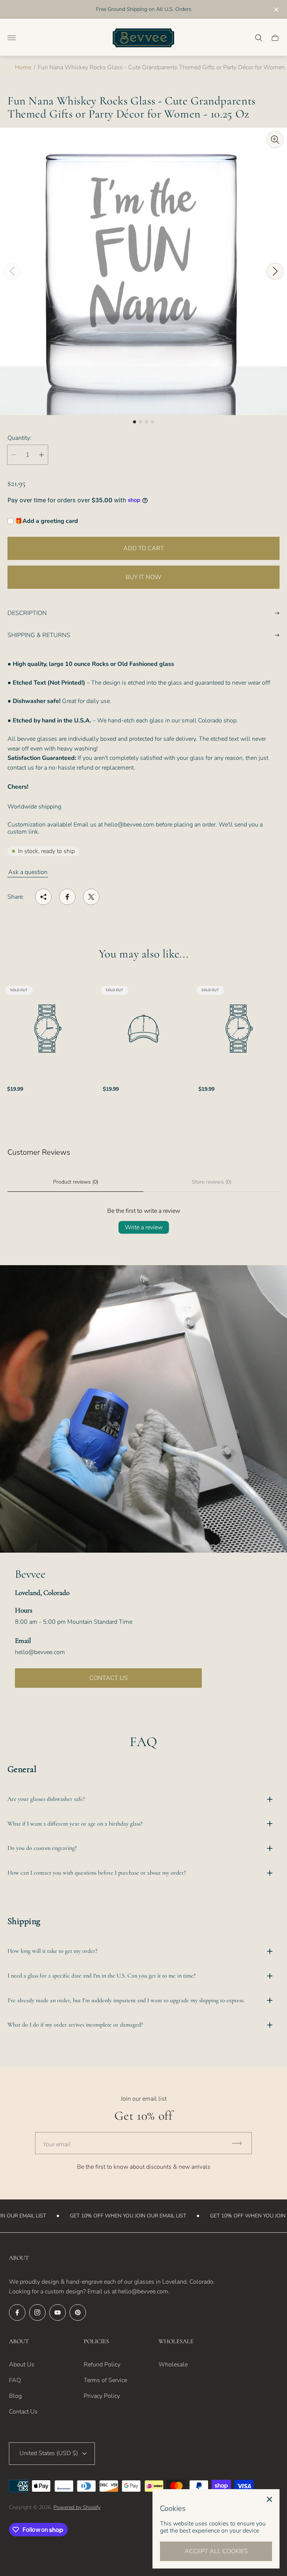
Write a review (144, 1227)
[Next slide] (275, 271)
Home (23, 67)
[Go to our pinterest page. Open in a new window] (78, 2312)
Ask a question (28, 872)
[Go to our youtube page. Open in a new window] (58, 2312)
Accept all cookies (216, 2551)
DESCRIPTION (27, 613)
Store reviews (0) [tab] (212, 1182)
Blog (15, 2396)
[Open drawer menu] (12, 38)
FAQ (15, 2380)
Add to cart (144, 548)
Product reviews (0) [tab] (76, 1182)
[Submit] (240, 2143)
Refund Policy (102, 2365)
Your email (57, 2144)
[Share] (43, 897)
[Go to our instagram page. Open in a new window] (37, 2312)
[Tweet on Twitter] (91, 897)
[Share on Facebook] (67, 897)
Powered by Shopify (77, 2507)
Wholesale (173, 2365)
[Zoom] (275, 140)
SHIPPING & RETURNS (39, 635)
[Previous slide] (12, 271)
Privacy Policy (102, 2396)
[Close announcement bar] (276, 10)
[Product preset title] (48, 1029)
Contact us (109, 1678)
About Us (22, 2365)
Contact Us (23, 2412)
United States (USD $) (49, 2453)
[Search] (259, 38)
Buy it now (143, 577)
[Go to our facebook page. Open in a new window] (17, 2312)
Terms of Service (105, 2380)
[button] (135, 422)
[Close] (269, 2499)
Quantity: (19, 438)
